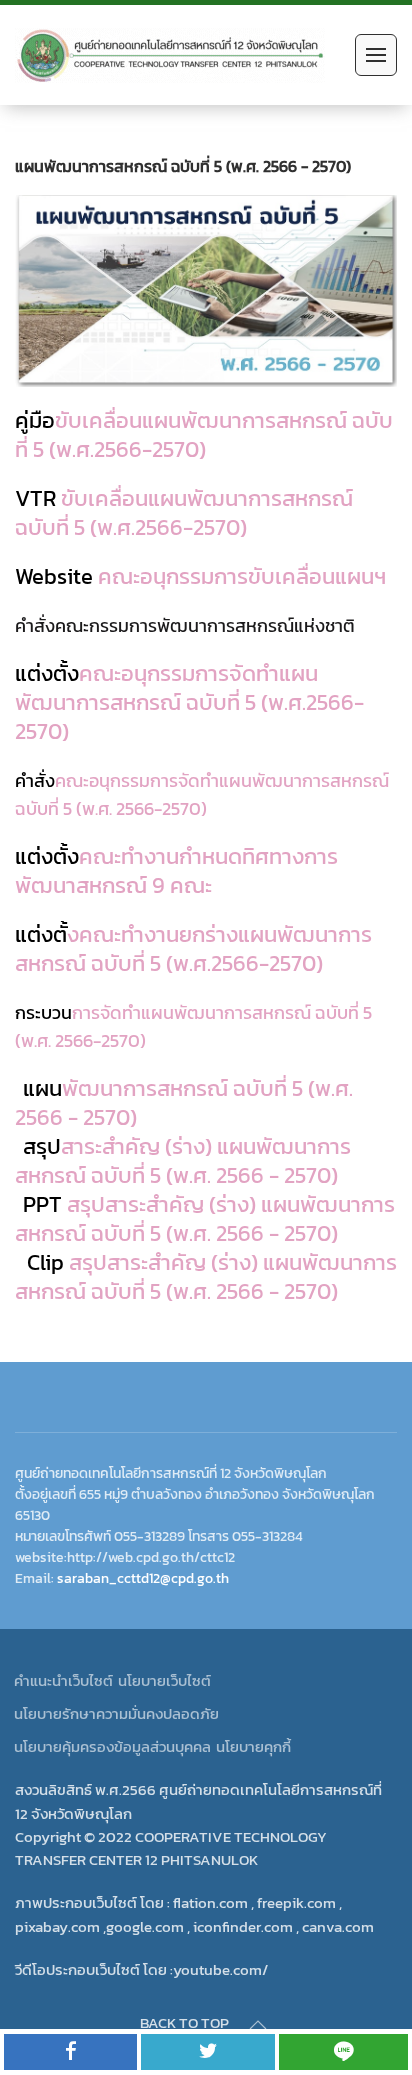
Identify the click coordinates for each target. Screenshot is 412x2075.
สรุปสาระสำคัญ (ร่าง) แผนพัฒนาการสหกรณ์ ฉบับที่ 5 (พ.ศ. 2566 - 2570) (205, 1219)
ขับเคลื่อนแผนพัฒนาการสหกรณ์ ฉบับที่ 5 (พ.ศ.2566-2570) (204, 435)
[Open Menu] (376, 55)
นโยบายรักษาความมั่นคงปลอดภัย (116, 1713)
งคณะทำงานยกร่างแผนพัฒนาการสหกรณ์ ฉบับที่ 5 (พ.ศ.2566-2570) (193, 949)
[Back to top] (258, 2025)
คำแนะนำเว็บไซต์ (63, 1680)
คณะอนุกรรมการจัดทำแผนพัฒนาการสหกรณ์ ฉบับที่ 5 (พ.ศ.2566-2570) (189, 702)
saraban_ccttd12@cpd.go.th (143, 1578)
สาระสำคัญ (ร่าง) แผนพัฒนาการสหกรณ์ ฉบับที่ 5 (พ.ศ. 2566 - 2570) (183, 1161)
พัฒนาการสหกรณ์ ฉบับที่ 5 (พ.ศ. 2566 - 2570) (184, 1103)
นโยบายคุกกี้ (253, 1746)
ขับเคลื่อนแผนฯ (200, 576)
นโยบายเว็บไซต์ (164, 1680)
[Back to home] (170, 55)
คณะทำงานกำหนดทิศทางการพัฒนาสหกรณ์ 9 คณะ (176, 871)
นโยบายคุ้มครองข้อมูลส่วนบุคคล (112, 1746)
